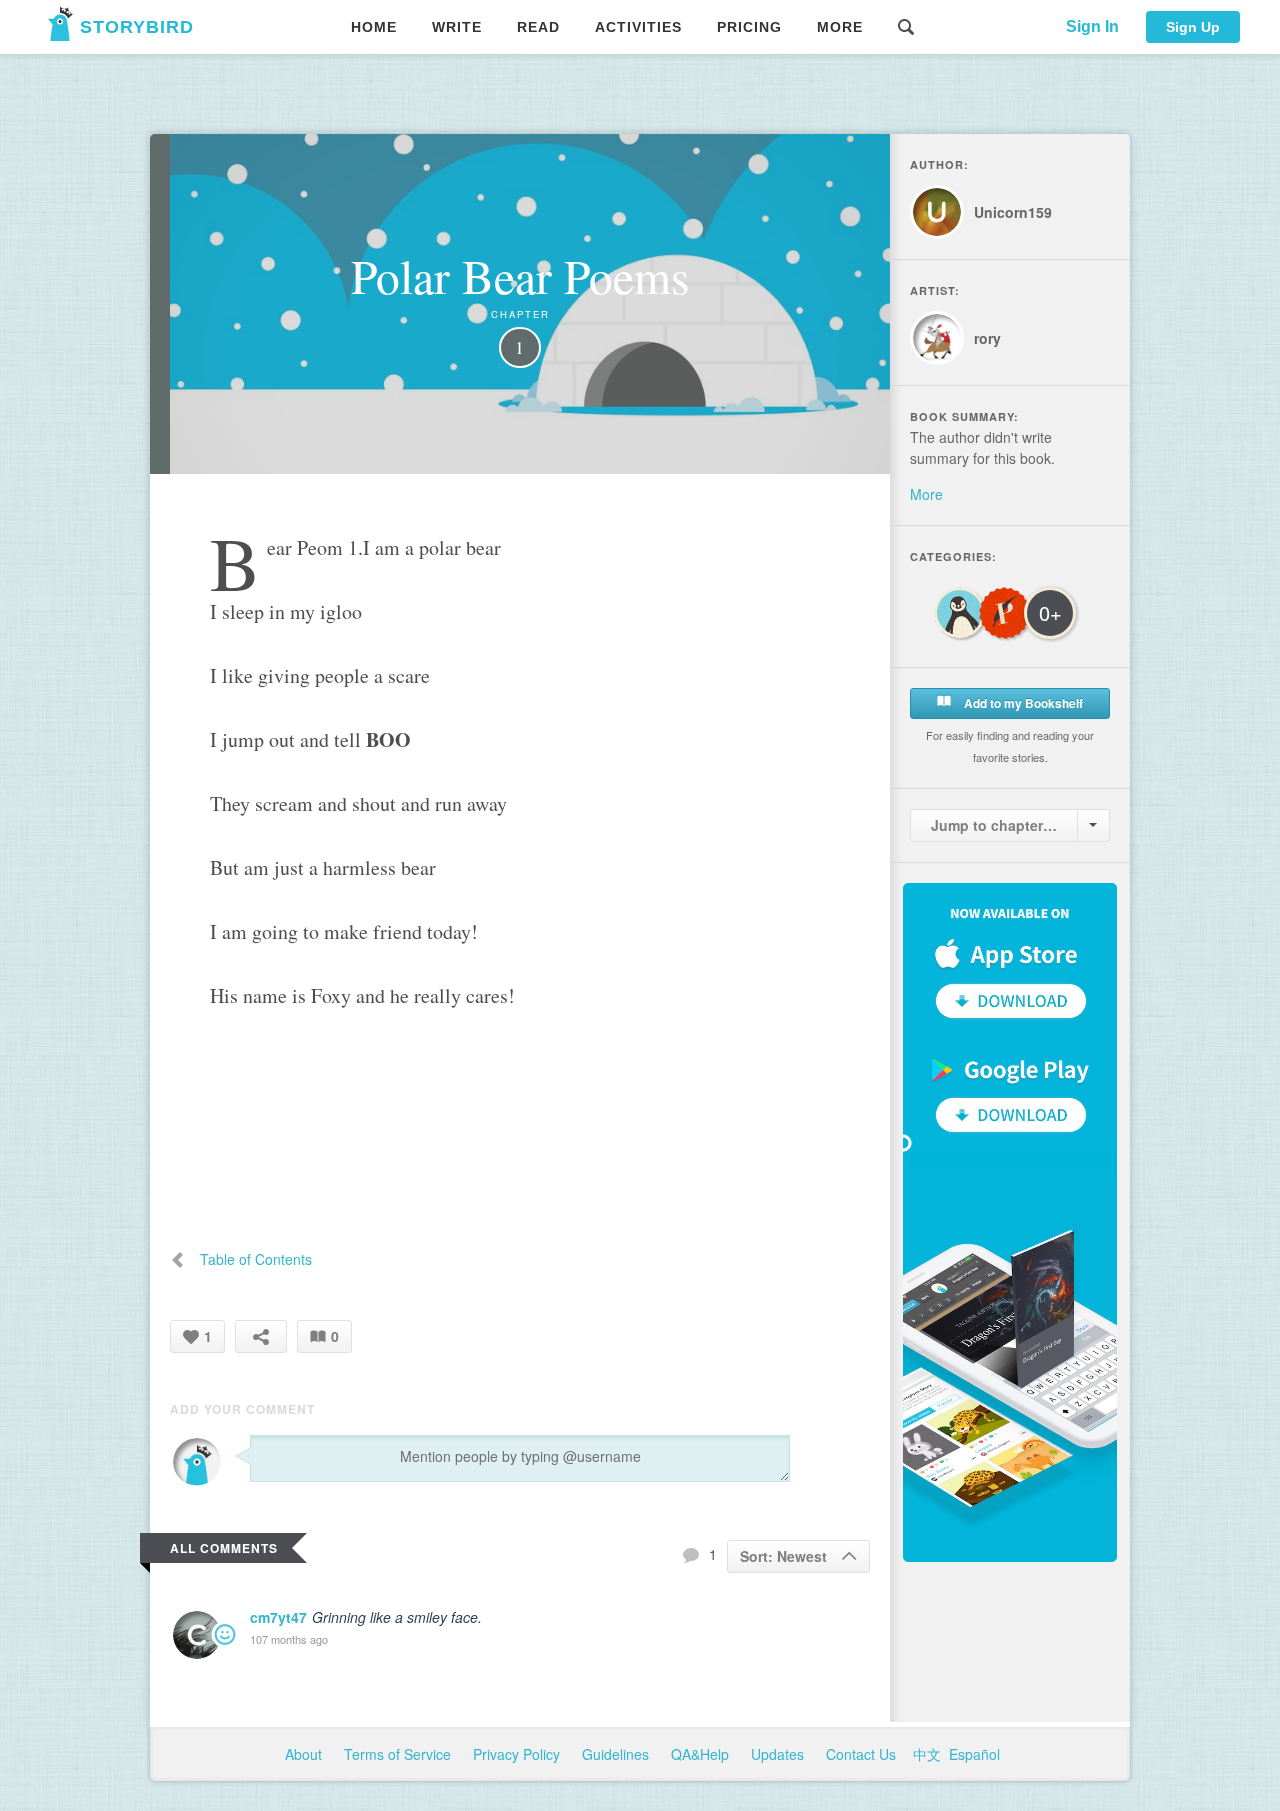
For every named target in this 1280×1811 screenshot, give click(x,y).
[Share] (261, 1336)
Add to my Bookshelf (1022, 703)
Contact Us (863, 1754)
